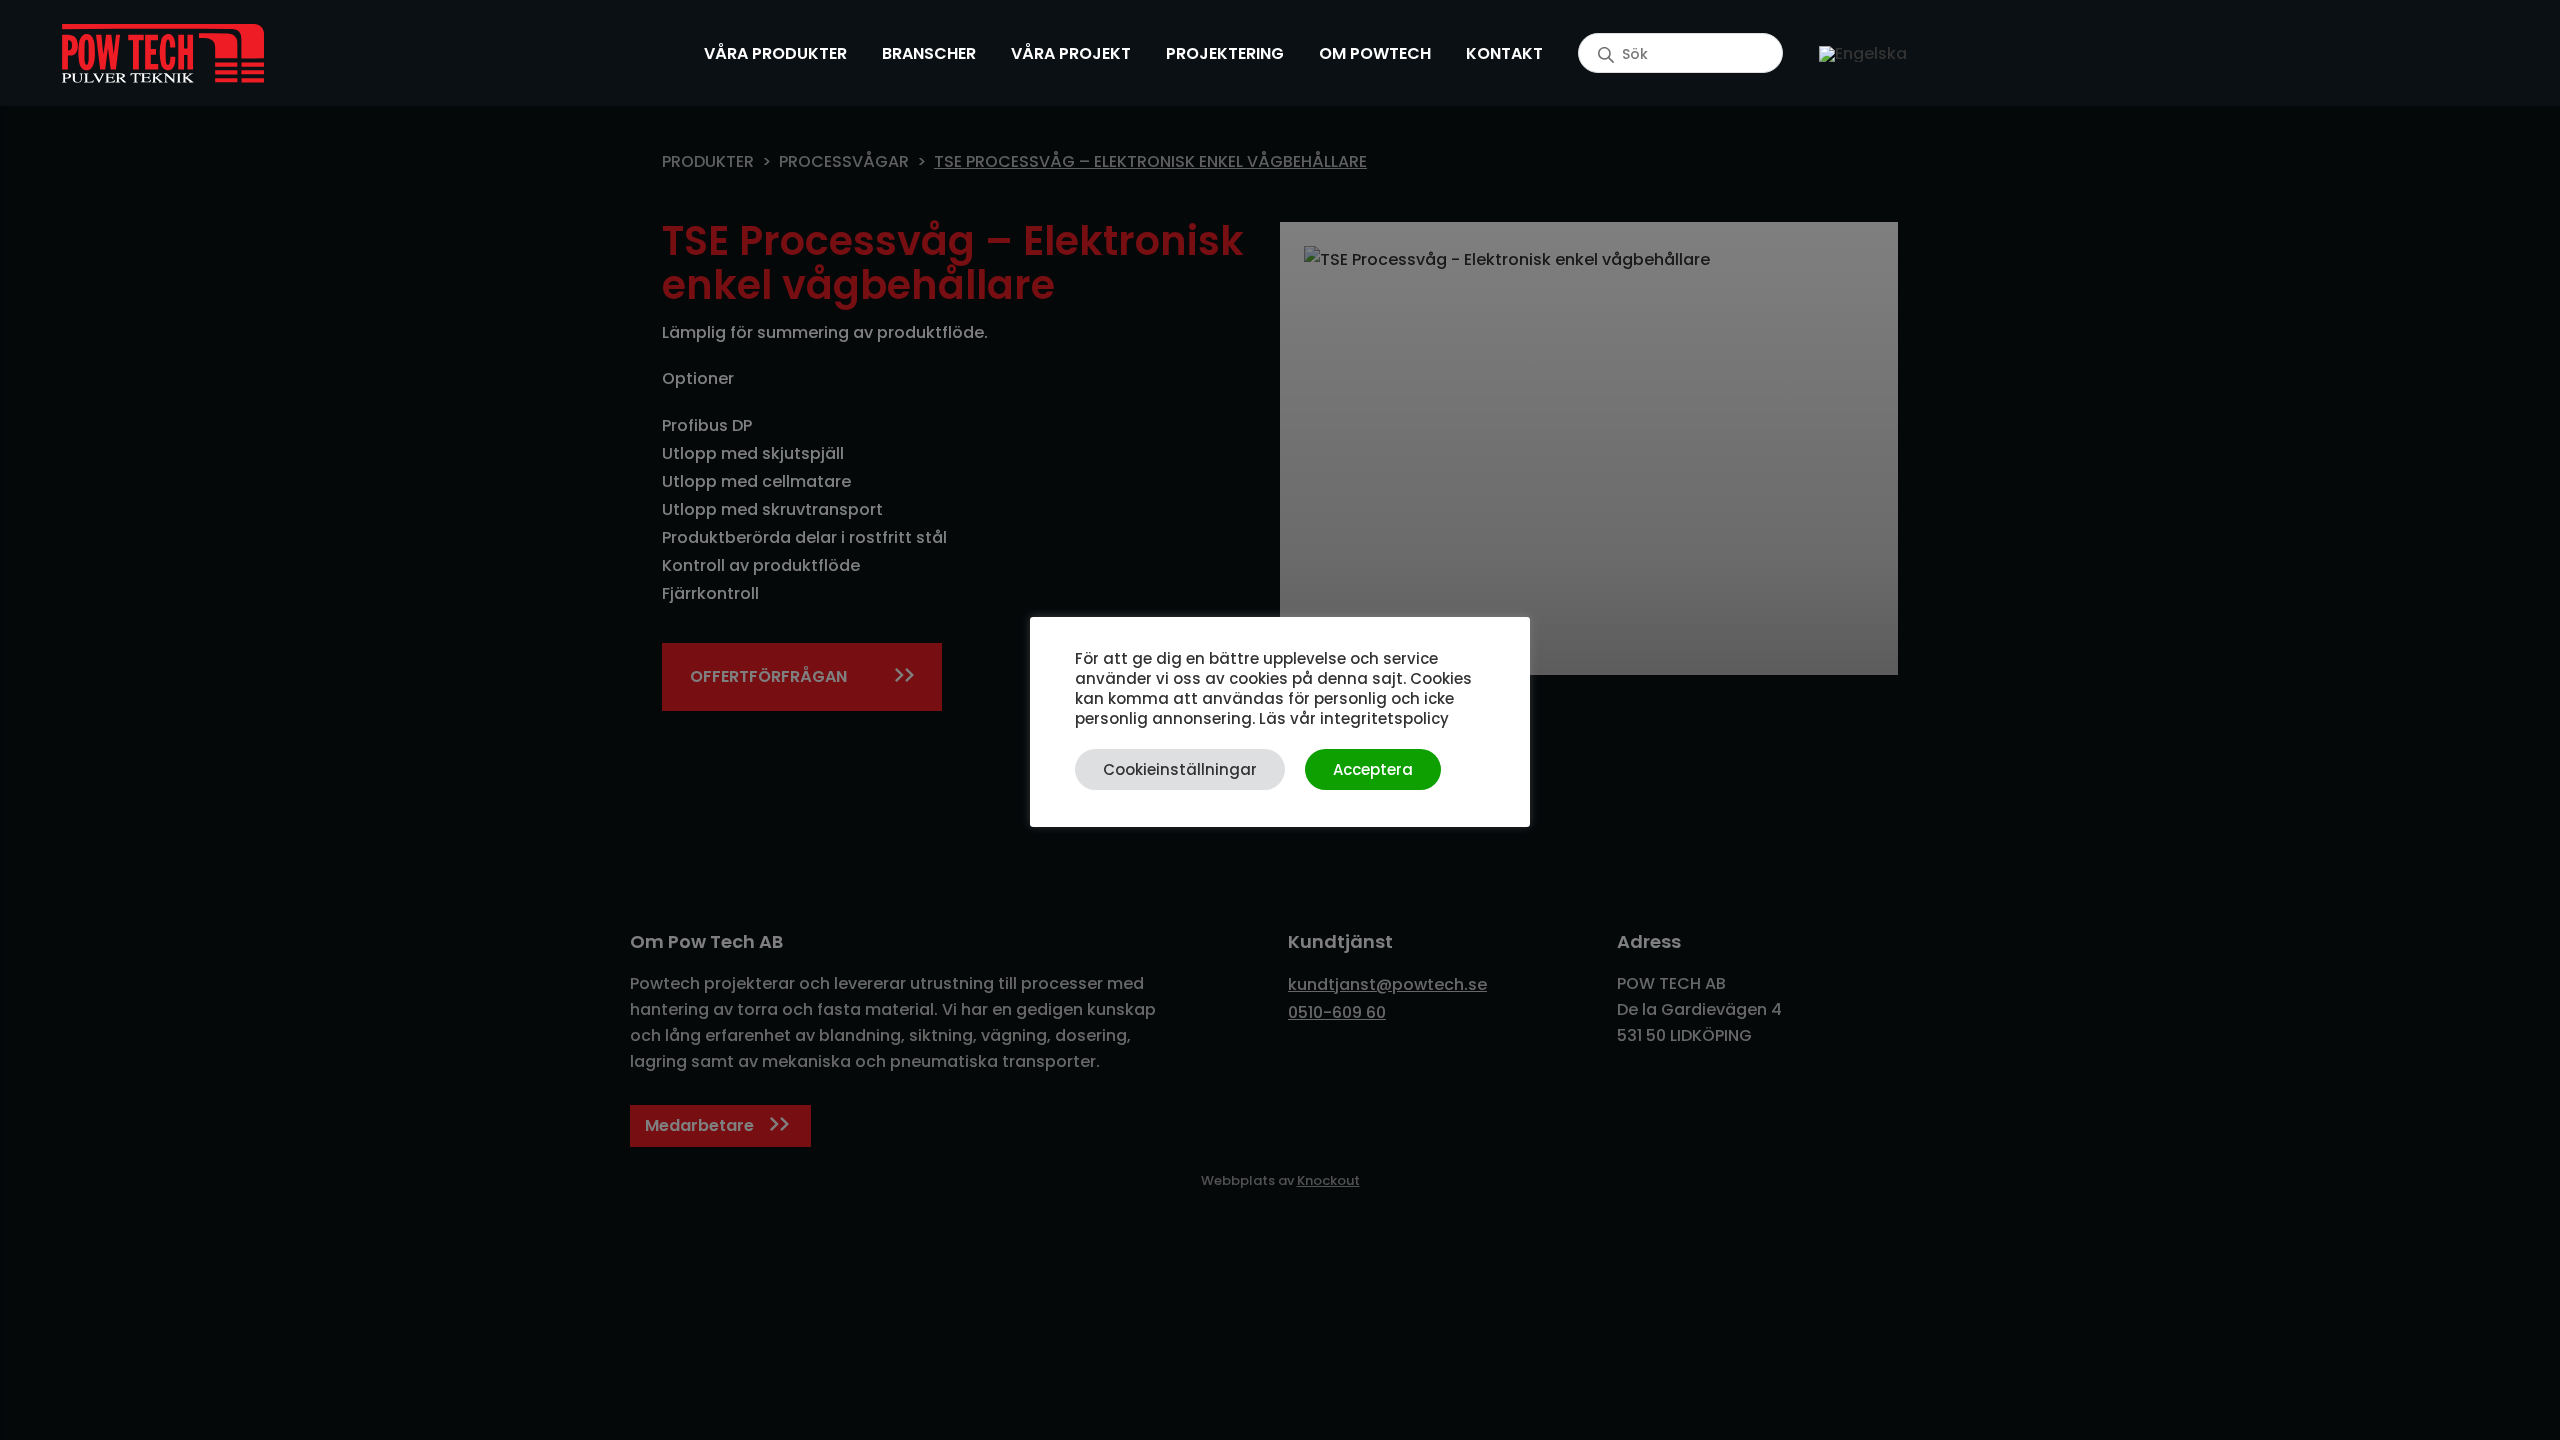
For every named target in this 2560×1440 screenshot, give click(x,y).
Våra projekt (1071, 53)
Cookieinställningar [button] (1180, 769)
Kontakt (1504, 53)
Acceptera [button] (1373, 769)
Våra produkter (775, 53)
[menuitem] (1863, 53)
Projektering (1225, 53)
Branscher (929, 53)
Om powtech (1375, 53)
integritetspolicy (1384, 718)
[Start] (163, 53)
